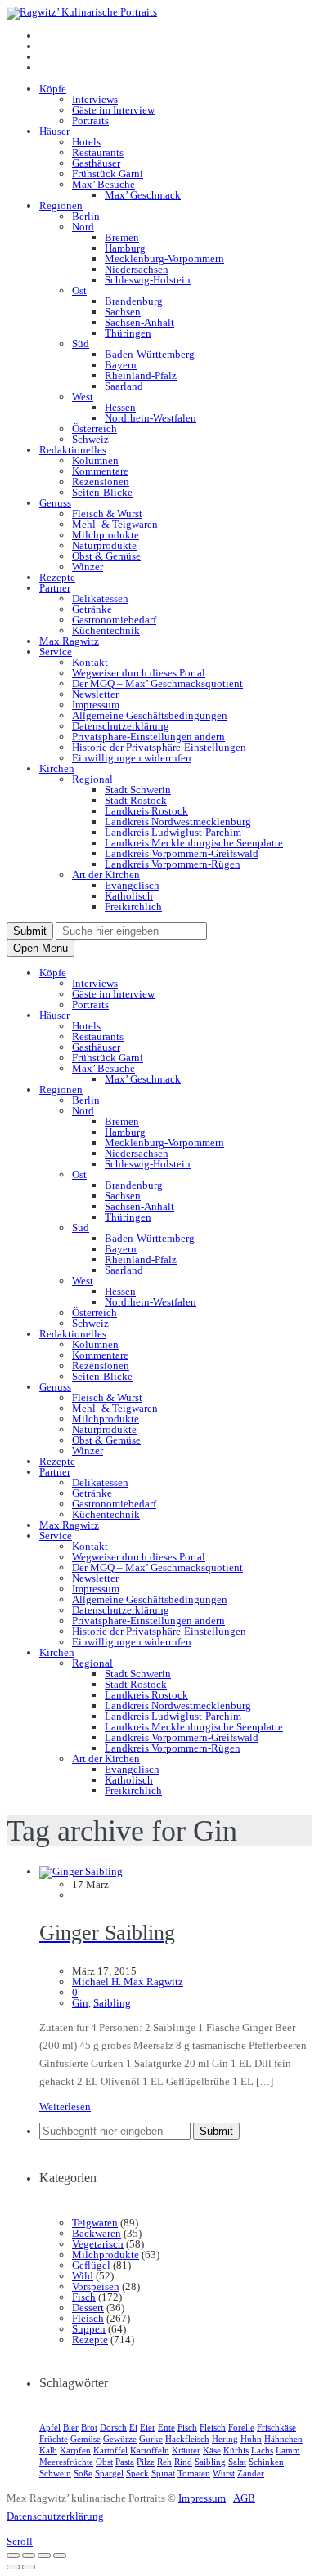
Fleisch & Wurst (107, 513)
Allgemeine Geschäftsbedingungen (150, 715)
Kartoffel (110, 2450)
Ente (166, 2427)
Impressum (96, 705)
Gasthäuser (96, 163)
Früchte (54, 2439)
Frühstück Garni (108, 174)
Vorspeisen (96, 2286)
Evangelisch (132, 885)
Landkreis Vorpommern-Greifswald (182, 853)
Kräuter (186, 2450)
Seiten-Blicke (102, 492)
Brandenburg (134, 301)
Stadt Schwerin (138, 790)
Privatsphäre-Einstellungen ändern (148, 737)
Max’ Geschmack (143, 195)
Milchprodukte (106, 535)
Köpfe (53, 89)
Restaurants (98, 152)
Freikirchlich (133, 906)
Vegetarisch (98, 2244)
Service (56, 652)
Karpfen (75, 2450)
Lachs (262, 2450)
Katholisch (129, 896)
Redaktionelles (73, 450)
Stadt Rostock (136, 800)
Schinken (266, 2462)
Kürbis (236, 2450)
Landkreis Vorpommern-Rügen (173, 864)
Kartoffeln (150, 2450)
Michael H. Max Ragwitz (128, 1982)
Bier (71, 2427)
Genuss (55, 503)
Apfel (50, 2427)
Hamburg (125, 248)
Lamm (288, 2450)
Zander (251, 2473)
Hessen (120, 407)
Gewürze (120, 2439)
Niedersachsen (137, 269)
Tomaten (194, 2473)
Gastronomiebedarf (114, 620)
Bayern (121, 365)
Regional (92, 779)
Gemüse (85, 2439)
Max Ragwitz (69, 641)
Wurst (224, 2473)
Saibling (112, 2003)
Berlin (86, 216)
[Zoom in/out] (60, 2556)
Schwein (55, 2473)
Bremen (122, 237)
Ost (79, 290)
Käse (212, 2450)
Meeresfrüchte (66, 2462)
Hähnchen (283, 2439)
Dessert (88, 2308)
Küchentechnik (106, 630)
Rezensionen (101, 482)
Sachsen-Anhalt (139, 322)
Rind (183, 2462)
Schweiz (90, 439)
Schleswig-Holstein (148, 280)
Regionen (61, 205)
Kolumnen (95, 460)
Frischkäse (276, 2427)
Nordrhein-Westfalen (151, 418)
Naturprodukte (104, 545)
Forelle (241, 2427)
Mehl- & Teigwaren (115, 524)
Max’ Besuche (103, 184)
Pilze (146, 2462)
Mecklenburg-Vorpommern (164, 259)
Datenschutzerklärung (121, 726)
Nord (83, 227)
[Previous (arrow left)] (13, 2567)
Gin (80, 2003)
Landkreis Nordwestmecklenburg (178, 821)
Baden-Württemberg (150, 354)
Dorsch (113, 2427)
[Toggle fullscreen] (44, 2556)
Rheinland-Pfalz (141, 375)
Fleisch (88, 2318)
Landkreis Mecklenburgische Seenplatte (194, 843)
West (83, 397)
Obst (104, 2462)
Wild (83, 2276)
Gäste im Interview (113, 110)
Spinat (163, 2473)
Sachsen (123, 312)
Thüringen (128, 333)
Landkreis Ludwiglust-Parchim (173, 832)
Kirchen (57, 768)
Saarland (124, 386)
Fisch (84, 2297)
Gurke (151, 2439)
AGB (244, 2498)
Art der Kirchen (106, 875)
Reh (164, 2462)
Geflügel (91, 2265)
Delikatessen (100, 598)
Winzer (88, 567)
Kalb (48, 2450)
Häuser (54, 131)
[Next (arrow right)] (29, 2567)
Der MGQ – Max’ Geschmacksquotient (157, 683)
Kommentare (100, 471)
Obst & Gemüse (106, 556)
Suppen (89, 2329)
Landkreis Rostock (146, 811)
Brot (89, 2427)
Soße (83, 2473)
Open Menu (40, 948)
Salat (237, 2462)
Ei (133, 2427)
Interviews (95, 99)
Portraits (90, 121)
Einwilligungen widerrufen (132, 758)
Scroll (20, 2541)
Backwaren (97, 2233)
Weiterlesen (65, 2107)
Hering (225, 2439)
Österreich (94, 429)
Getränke (92, 609)
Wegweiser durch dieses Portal (139, 673)
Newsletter (95, 694)
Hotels (86, 142)
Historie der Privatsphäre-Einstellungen (159, 747)
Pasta (125, 2462)
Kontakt (90, 662)
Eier (148, 2427)
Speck (137, 2473)
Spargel (109, 2473)
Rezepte (57, 577)
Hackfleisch (187, 2439)
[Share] (29, 2556)
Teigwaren (95, 2223)
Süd (81, 344)
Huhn (251, 2439)
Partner (55, 588)
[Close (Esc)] (13, 2556)
